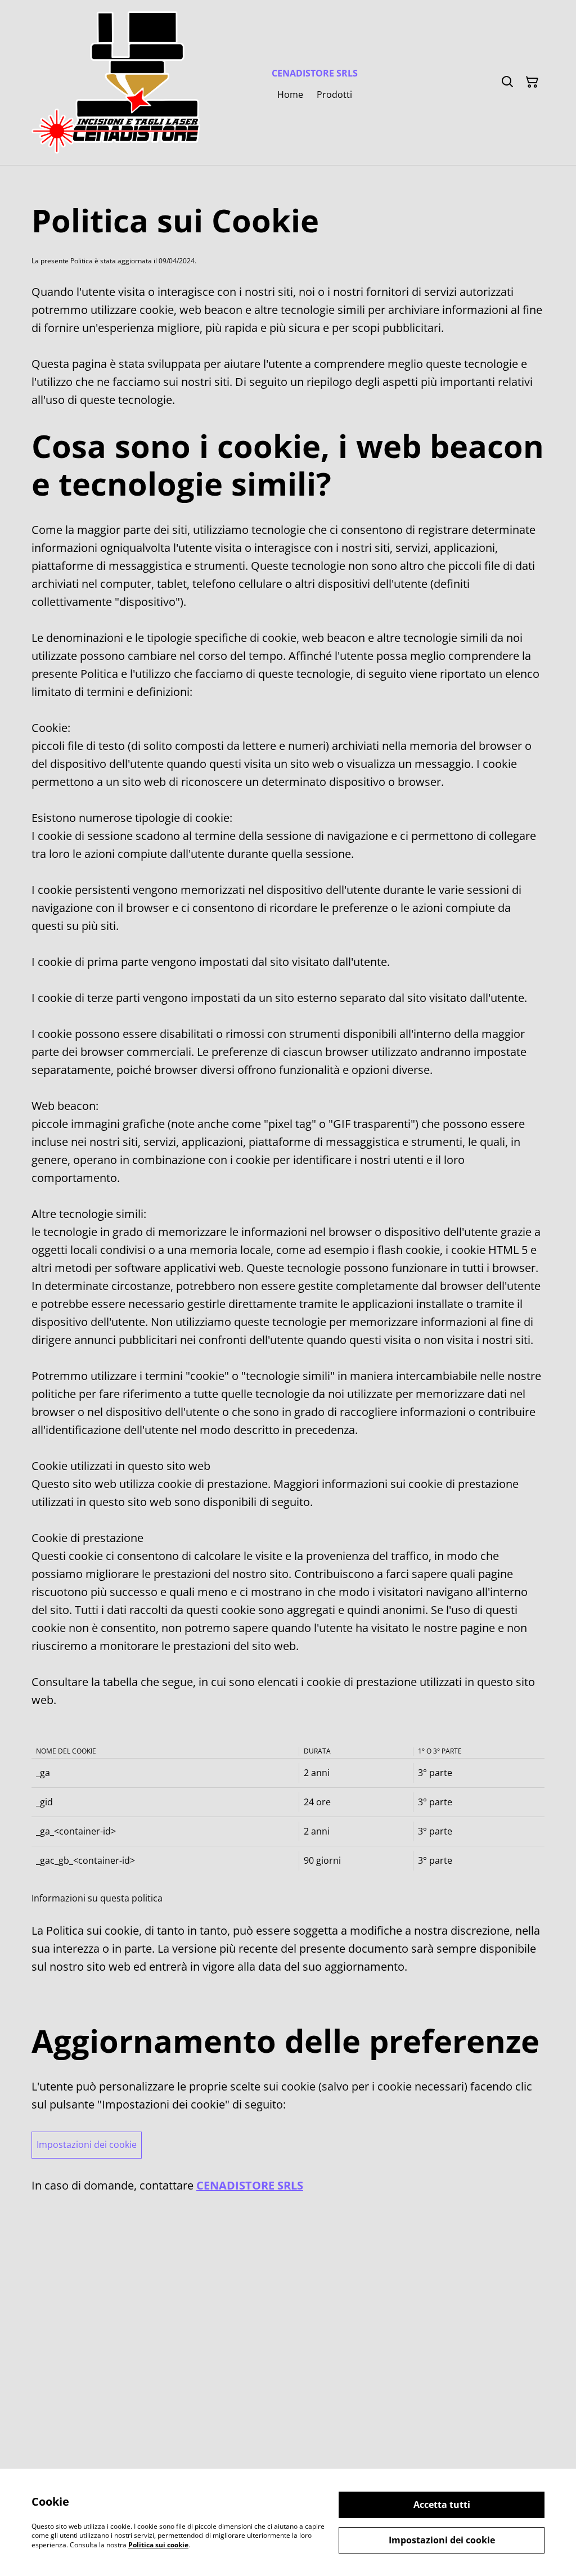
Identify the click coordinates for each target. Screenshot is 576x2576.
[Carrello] (532, 82)
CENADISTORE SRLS (250, 2185)
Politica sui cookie (158, 2545)
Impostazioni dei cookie (87, 2145)
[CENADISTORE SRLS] (116, 82)
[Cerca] (507, 82)
